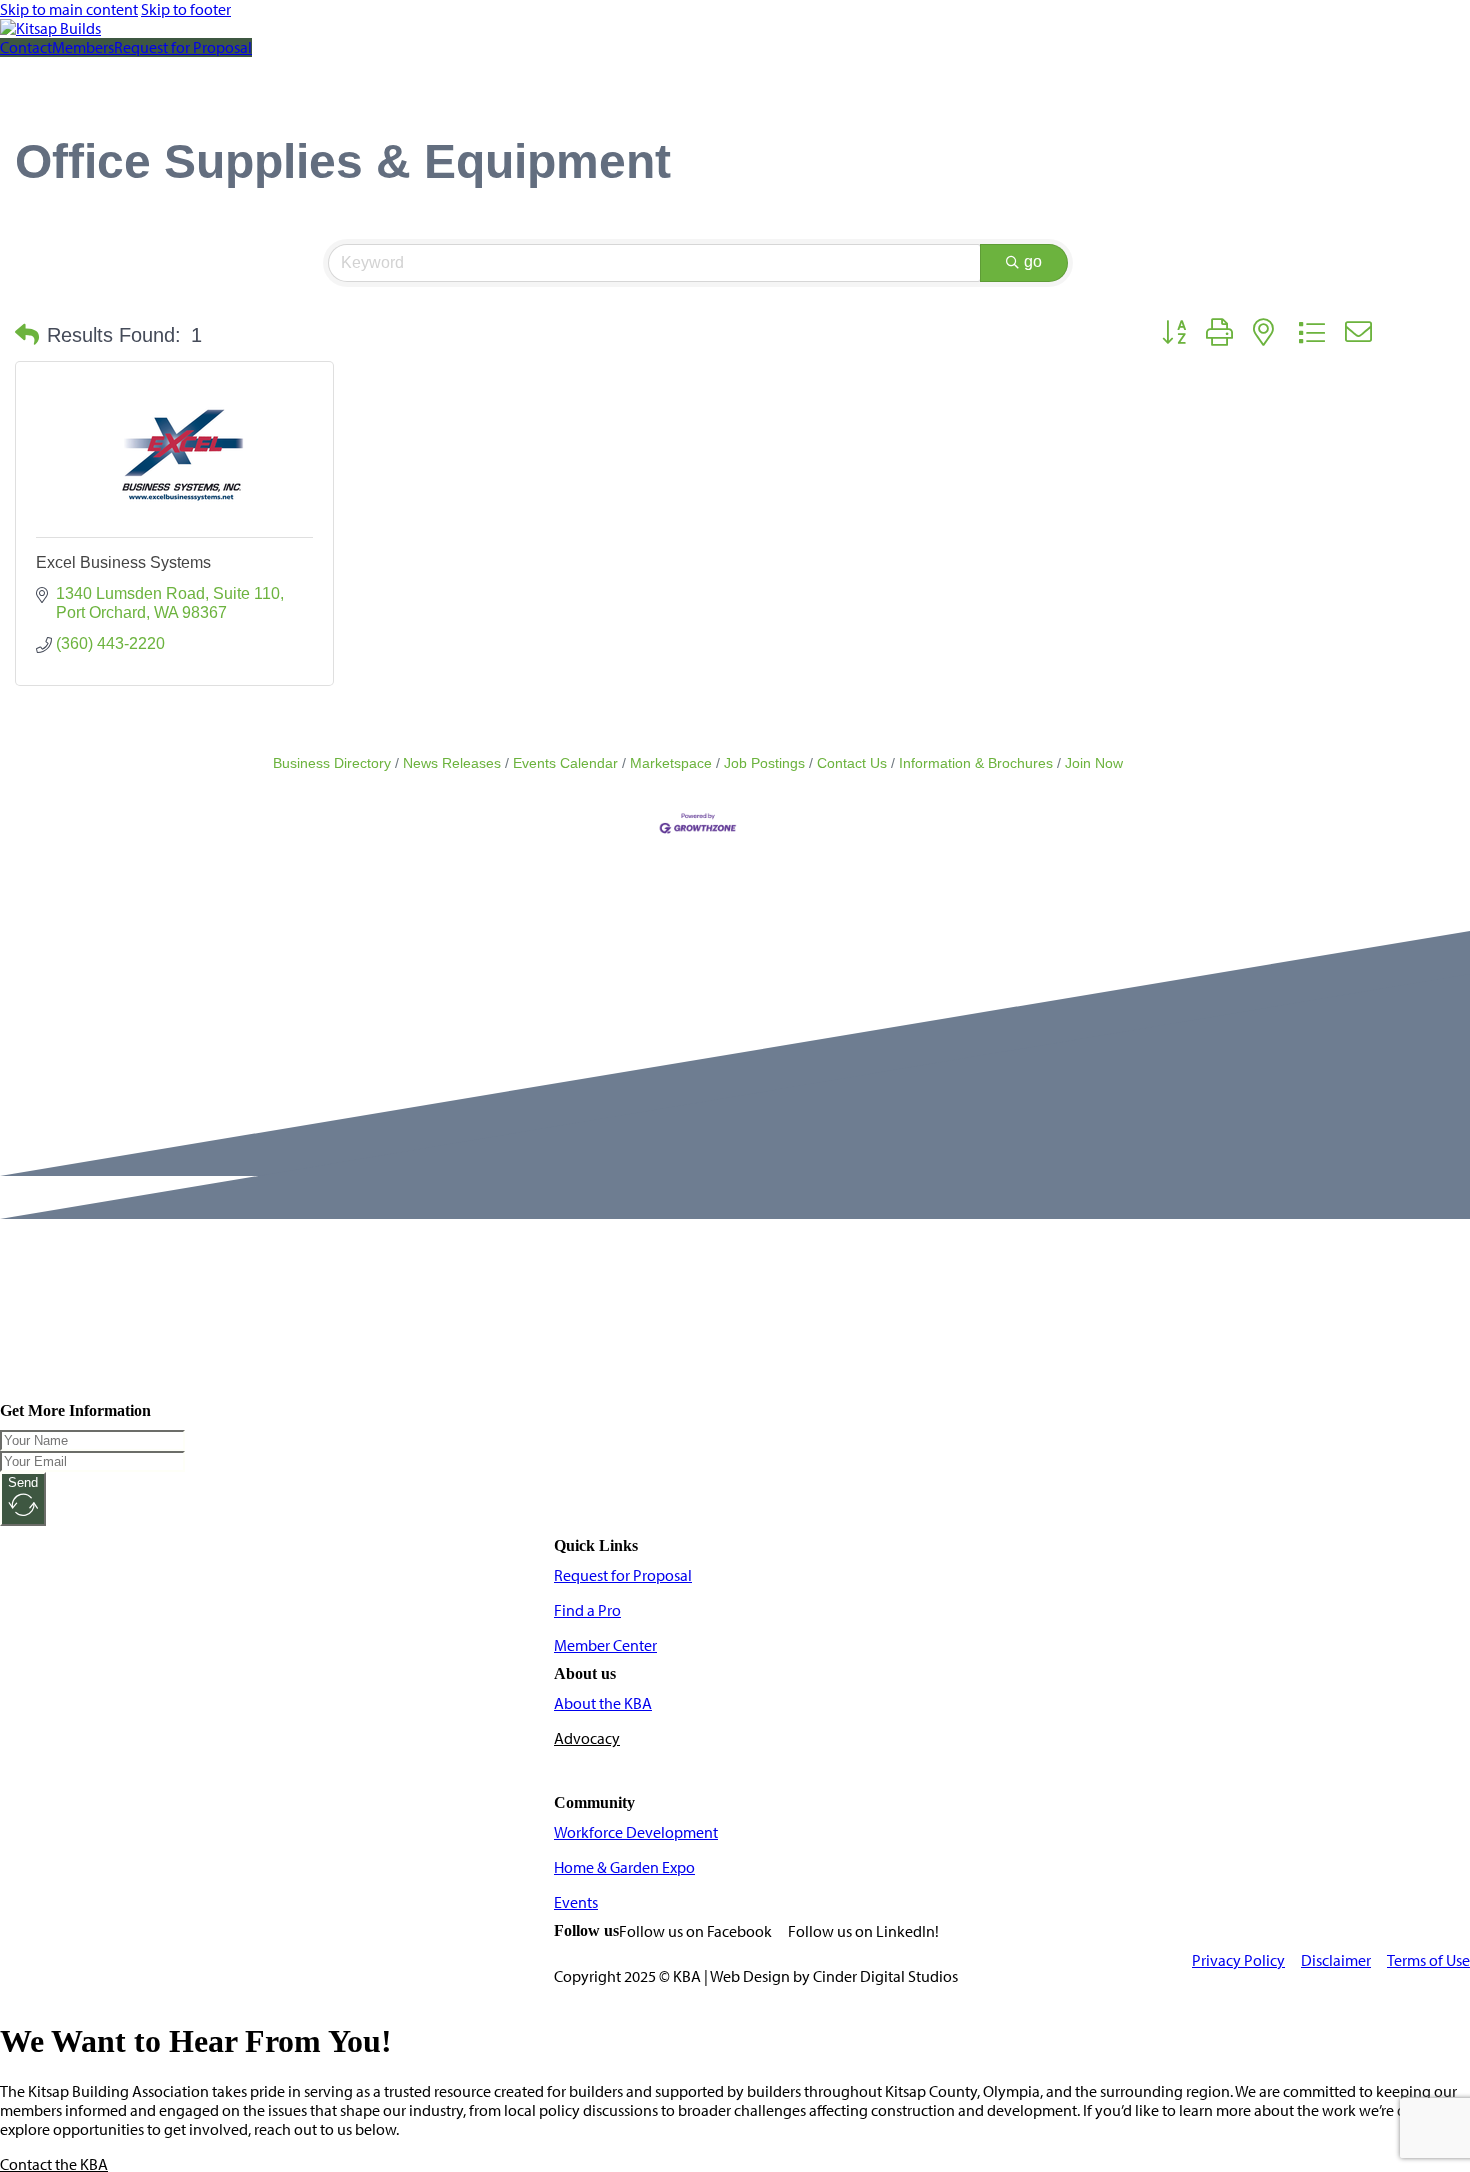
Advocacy (587, 1738)
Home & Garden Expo (624, 1867)
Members (83, 47)
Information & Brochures (976, 763)
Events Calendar (565, 763)
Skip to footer (186, 9)
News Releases (452, 763)
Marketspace (671, 763)
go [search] (1033, 261)
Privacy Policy (1238, 1960)
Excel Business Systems (123, 562)
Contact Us (852, 763)
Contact (26, 47)
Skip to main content (69, 9)
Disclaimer (1336, 1960)
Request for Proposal (183, 47)
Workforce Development (636, 1832)
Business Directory (332, 763)
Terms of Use (1428, 1960)
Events (576, 1902)
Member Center (605, 1645)
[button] (27, 335)
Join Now (1094, 763)
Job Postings (764, 763)
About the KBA (603, 1703)
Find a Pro (587, 1610)
